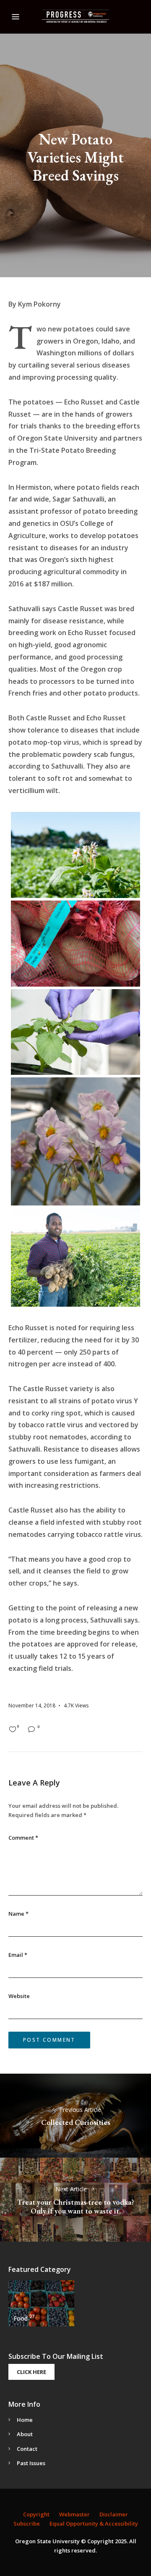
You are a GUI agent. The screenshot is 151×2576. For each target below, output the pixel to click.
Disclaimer (114, 2514)
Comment (23, 1838)
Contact (27, 2449)
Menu (16, 17)
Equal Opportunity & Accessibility (94, 2523)
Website (19, 1996)
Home (25, 2420)
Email (18, 1955)
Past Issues (31, 2463)
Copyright (36, 2514)
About (25, 2434)
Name (18, 1914)
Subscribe (27, 2523)
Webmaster (74, 2514)
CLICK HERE (31, 2372)
